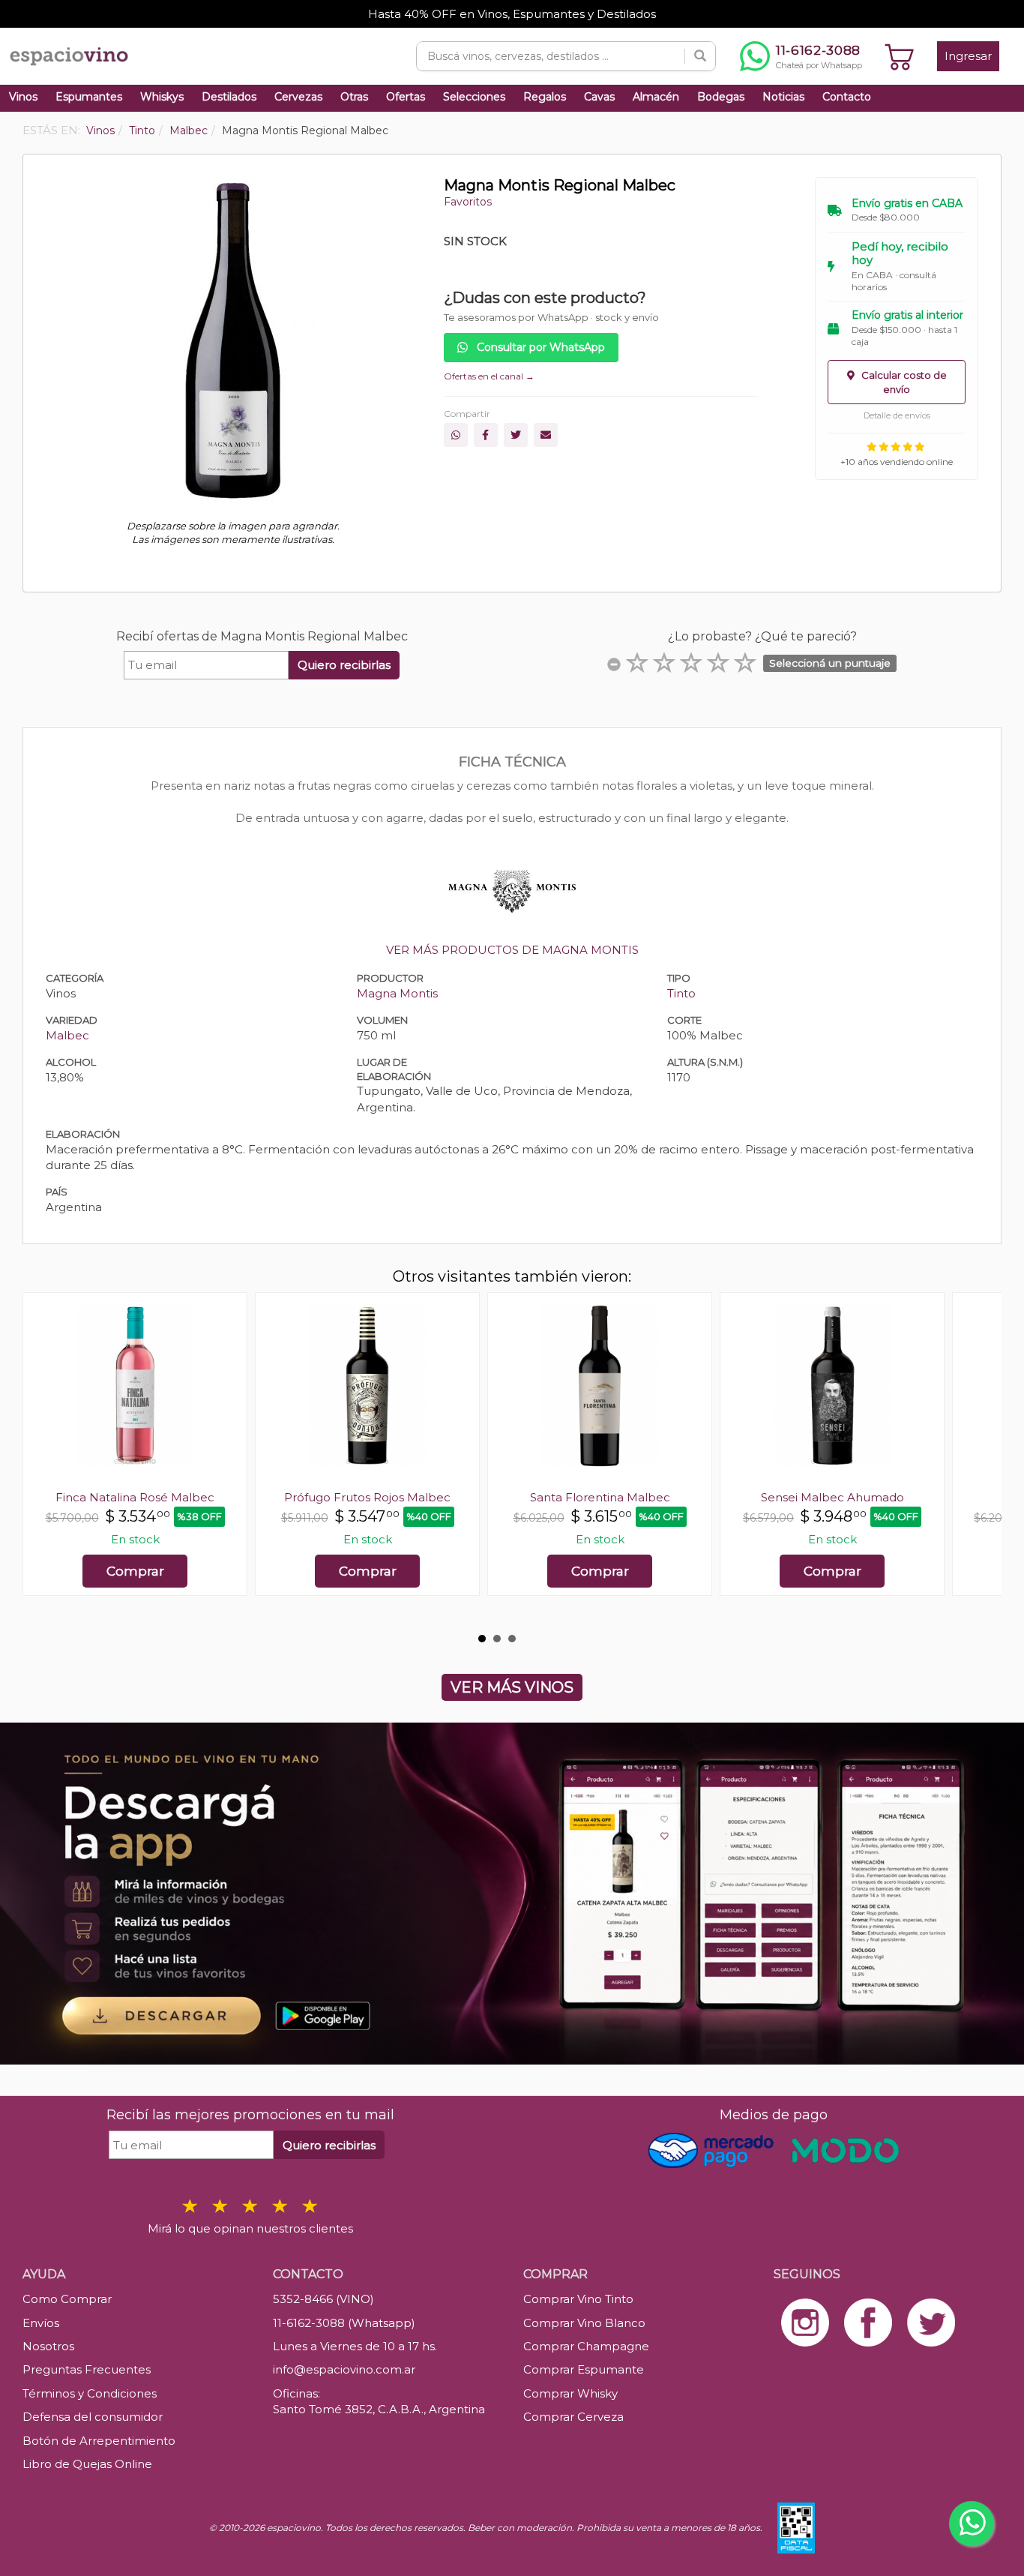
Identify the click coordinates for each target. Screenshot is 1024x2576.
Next (982, 1459)
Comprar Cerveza (573, 2417)
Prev (42, 1459)
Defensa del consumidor (93, 2417)
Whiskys (162, 97)
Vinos (23, 97)
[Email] (546, 435)
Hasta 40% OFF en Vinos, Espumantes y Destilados (512, 14)
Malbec (67, 1035)
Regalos (545, 97)
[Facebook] (486, 435)
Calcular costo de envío (903, 382)
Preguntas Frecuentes (87, 2369)
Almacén (656, 97)
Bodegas (721, 97)
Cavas (599, 97)
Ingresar (968, 56)
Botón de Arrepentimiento (99, 2441)
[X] (516, 435)
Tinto (681, 993)
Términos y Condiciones (90, 2393)
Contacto (847, 97)
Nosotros (48, 2346)
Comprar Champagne (586, 2346)
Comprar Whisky (570, 2393)
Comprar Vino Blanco (584, 2323)
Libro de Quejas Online (87, 2464)
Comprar (135, 1571)
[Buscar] (700, 56)
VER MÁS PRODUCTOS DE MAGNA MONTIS (512, 950)
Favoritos (468, 202)
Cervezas (298, 97)
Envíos (41, 2323)
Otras (354, 97)
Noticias (783, 97)
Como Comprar (67, 2299)
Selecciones (474, 97)
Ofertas (406, 97)
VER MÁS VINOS (512, 1687)
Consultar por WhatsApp (539, 347)
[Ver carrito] (900, 56)
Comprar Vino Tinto (578, 2299)
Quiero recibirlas (344, 665)
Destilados (229, 97)
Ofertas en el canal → (489, 376)
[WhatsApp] (456, 435)
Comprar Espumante (584, 2369)
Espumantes (89, 97)
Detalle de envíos (897, 415)
